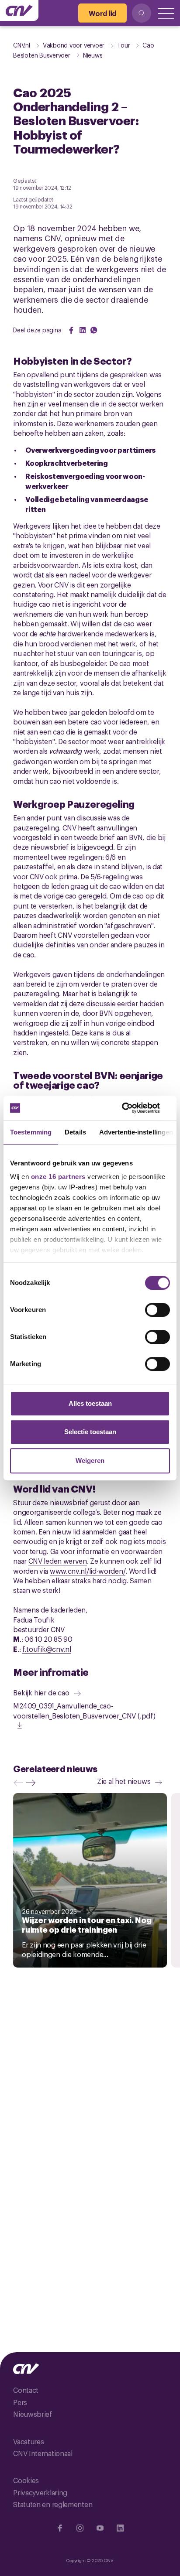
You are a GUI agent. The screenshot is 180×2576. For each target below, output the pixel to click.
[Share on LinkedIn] (83, 330)
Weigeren (90, 1461)
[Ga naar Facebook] (60, 2528)
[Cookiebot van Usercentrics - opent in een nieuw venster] (132, 1108)
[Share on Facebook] (71, 330)
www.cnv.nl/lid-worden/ (88, 1571)
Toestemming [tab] (31, 1132)
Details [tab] (75, 1132)
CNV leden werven (58, 1561)
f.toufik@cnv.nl (47, 1649)
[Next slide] (33, 1783)
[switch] (157, 1310)
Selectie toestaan (90, 1432)
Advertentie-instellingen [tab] (136, 1132)
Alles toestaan (90, 1403)
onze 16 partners (58, 1177)
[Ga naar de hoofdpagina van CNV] (19, 10)
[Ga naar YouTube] (100, 2528)
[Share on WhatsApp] (94, 330)
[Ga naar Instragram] (80, 2528)
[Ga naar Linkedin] (120, 2528)
